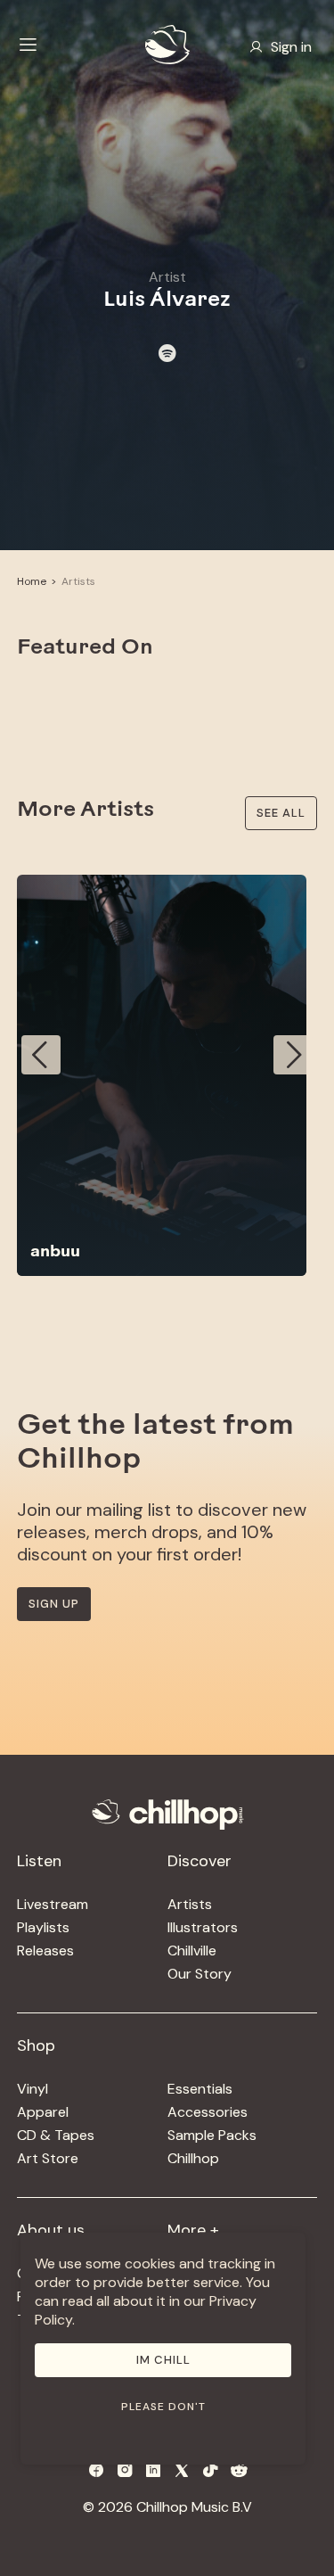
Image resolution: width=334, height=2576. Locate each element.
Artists (78, 581)
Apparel (43, 2112)
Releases (45, 1951)
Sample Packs (212, 2135)
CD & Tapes (56, 2135)
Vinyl (33, 2089)
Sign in (291, 47)
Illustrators (203, 1927)
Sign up (54, 1604)
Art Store (48, 2158)
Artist (167, 277)
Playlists (43, 1927)
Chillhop (193, 2158)
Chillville (192, 1951)
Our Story (200, 1974)
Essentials (200, 2089)
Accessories (208, 2112)
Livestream (53, 1904)
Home (32, 581)
